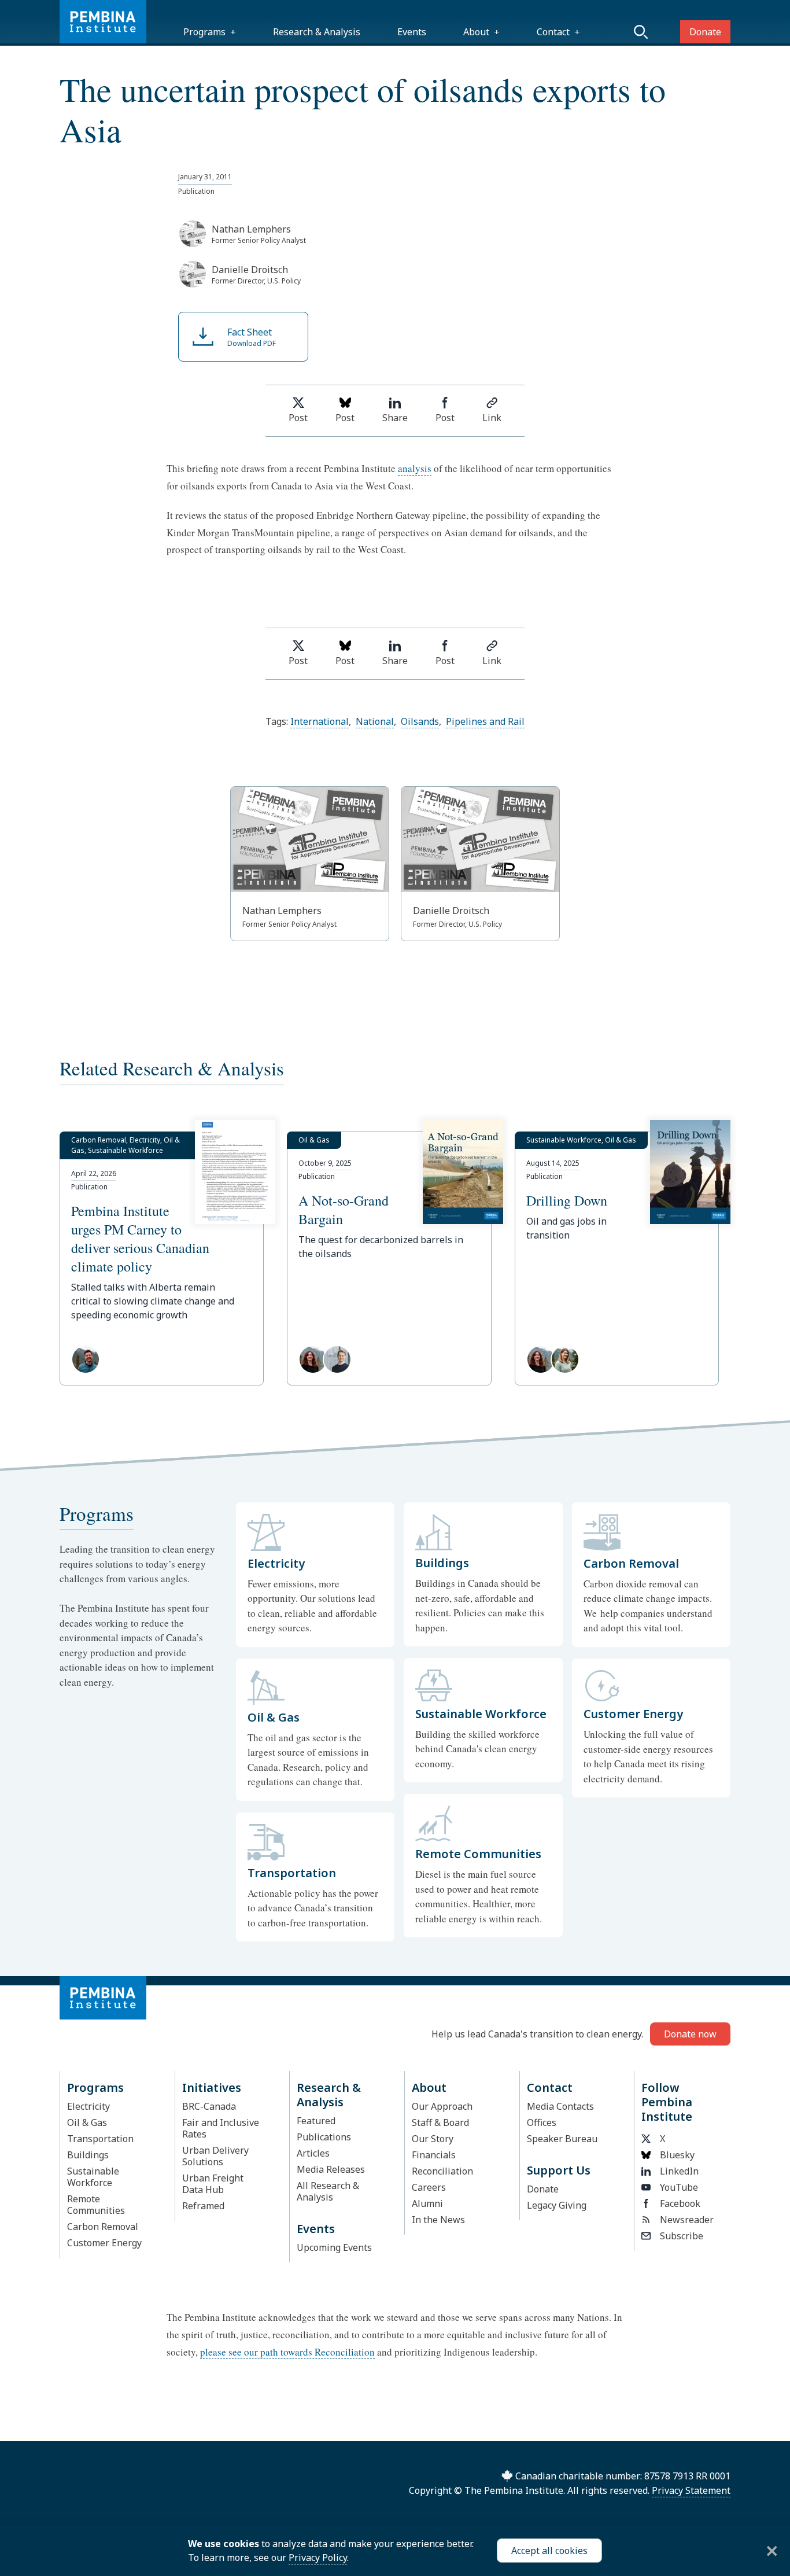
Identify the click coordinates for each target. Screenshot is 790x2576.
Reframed (203, 2206)
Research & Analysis (317, 32)
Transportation (100, 2139)
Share (395, 418)
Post (298, 418)
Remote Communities (96, 2205)
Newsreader (687, 2220)
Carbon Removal (103, 2227)
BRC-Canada (209, 2106)
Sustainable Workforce (93, 2177)
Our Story (433, 2139)
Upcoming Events (334, 2247)
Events (412, 32)
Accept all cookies (549, 2551)
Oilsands (420, 721)
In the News (438, 2220)
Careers (429, 2187)
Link (492, 418)
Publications (324, 2137)
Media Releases (331, 2169)
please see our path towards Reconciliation (287, 2352)
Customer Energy (104, 2243)
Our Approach (442, 2106)
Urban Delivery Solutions (215, 2156)
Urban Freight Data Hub (213, 2184)
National (375, 721)
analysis (415, 468)
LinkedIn (679, 2171)
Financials (434, 2155)
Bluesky (677, 2155)
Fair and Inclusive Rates (221, 2128)
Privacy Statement (691, 2490)
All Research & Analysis (328, 2191)
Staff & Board (440, 2122)
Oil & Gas (87, 2122)
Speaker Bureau (562, 2139)
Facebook (680, 2203)
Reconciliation (442, 2171)
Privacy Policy (318, 2557)
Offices (542, 2122)
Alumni (427, 2203)
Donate (705, 32)
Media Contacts (560, 2106)
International (320, 721)
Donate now (690, 2034)
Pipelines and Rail (485, 721)
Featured (316, 2121)
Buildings (88, 2155)
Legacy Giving (557, 2205)
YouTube (679, 2187)
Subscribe (682, 2236)
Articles (313, 2153)
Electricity (88, 2106)
